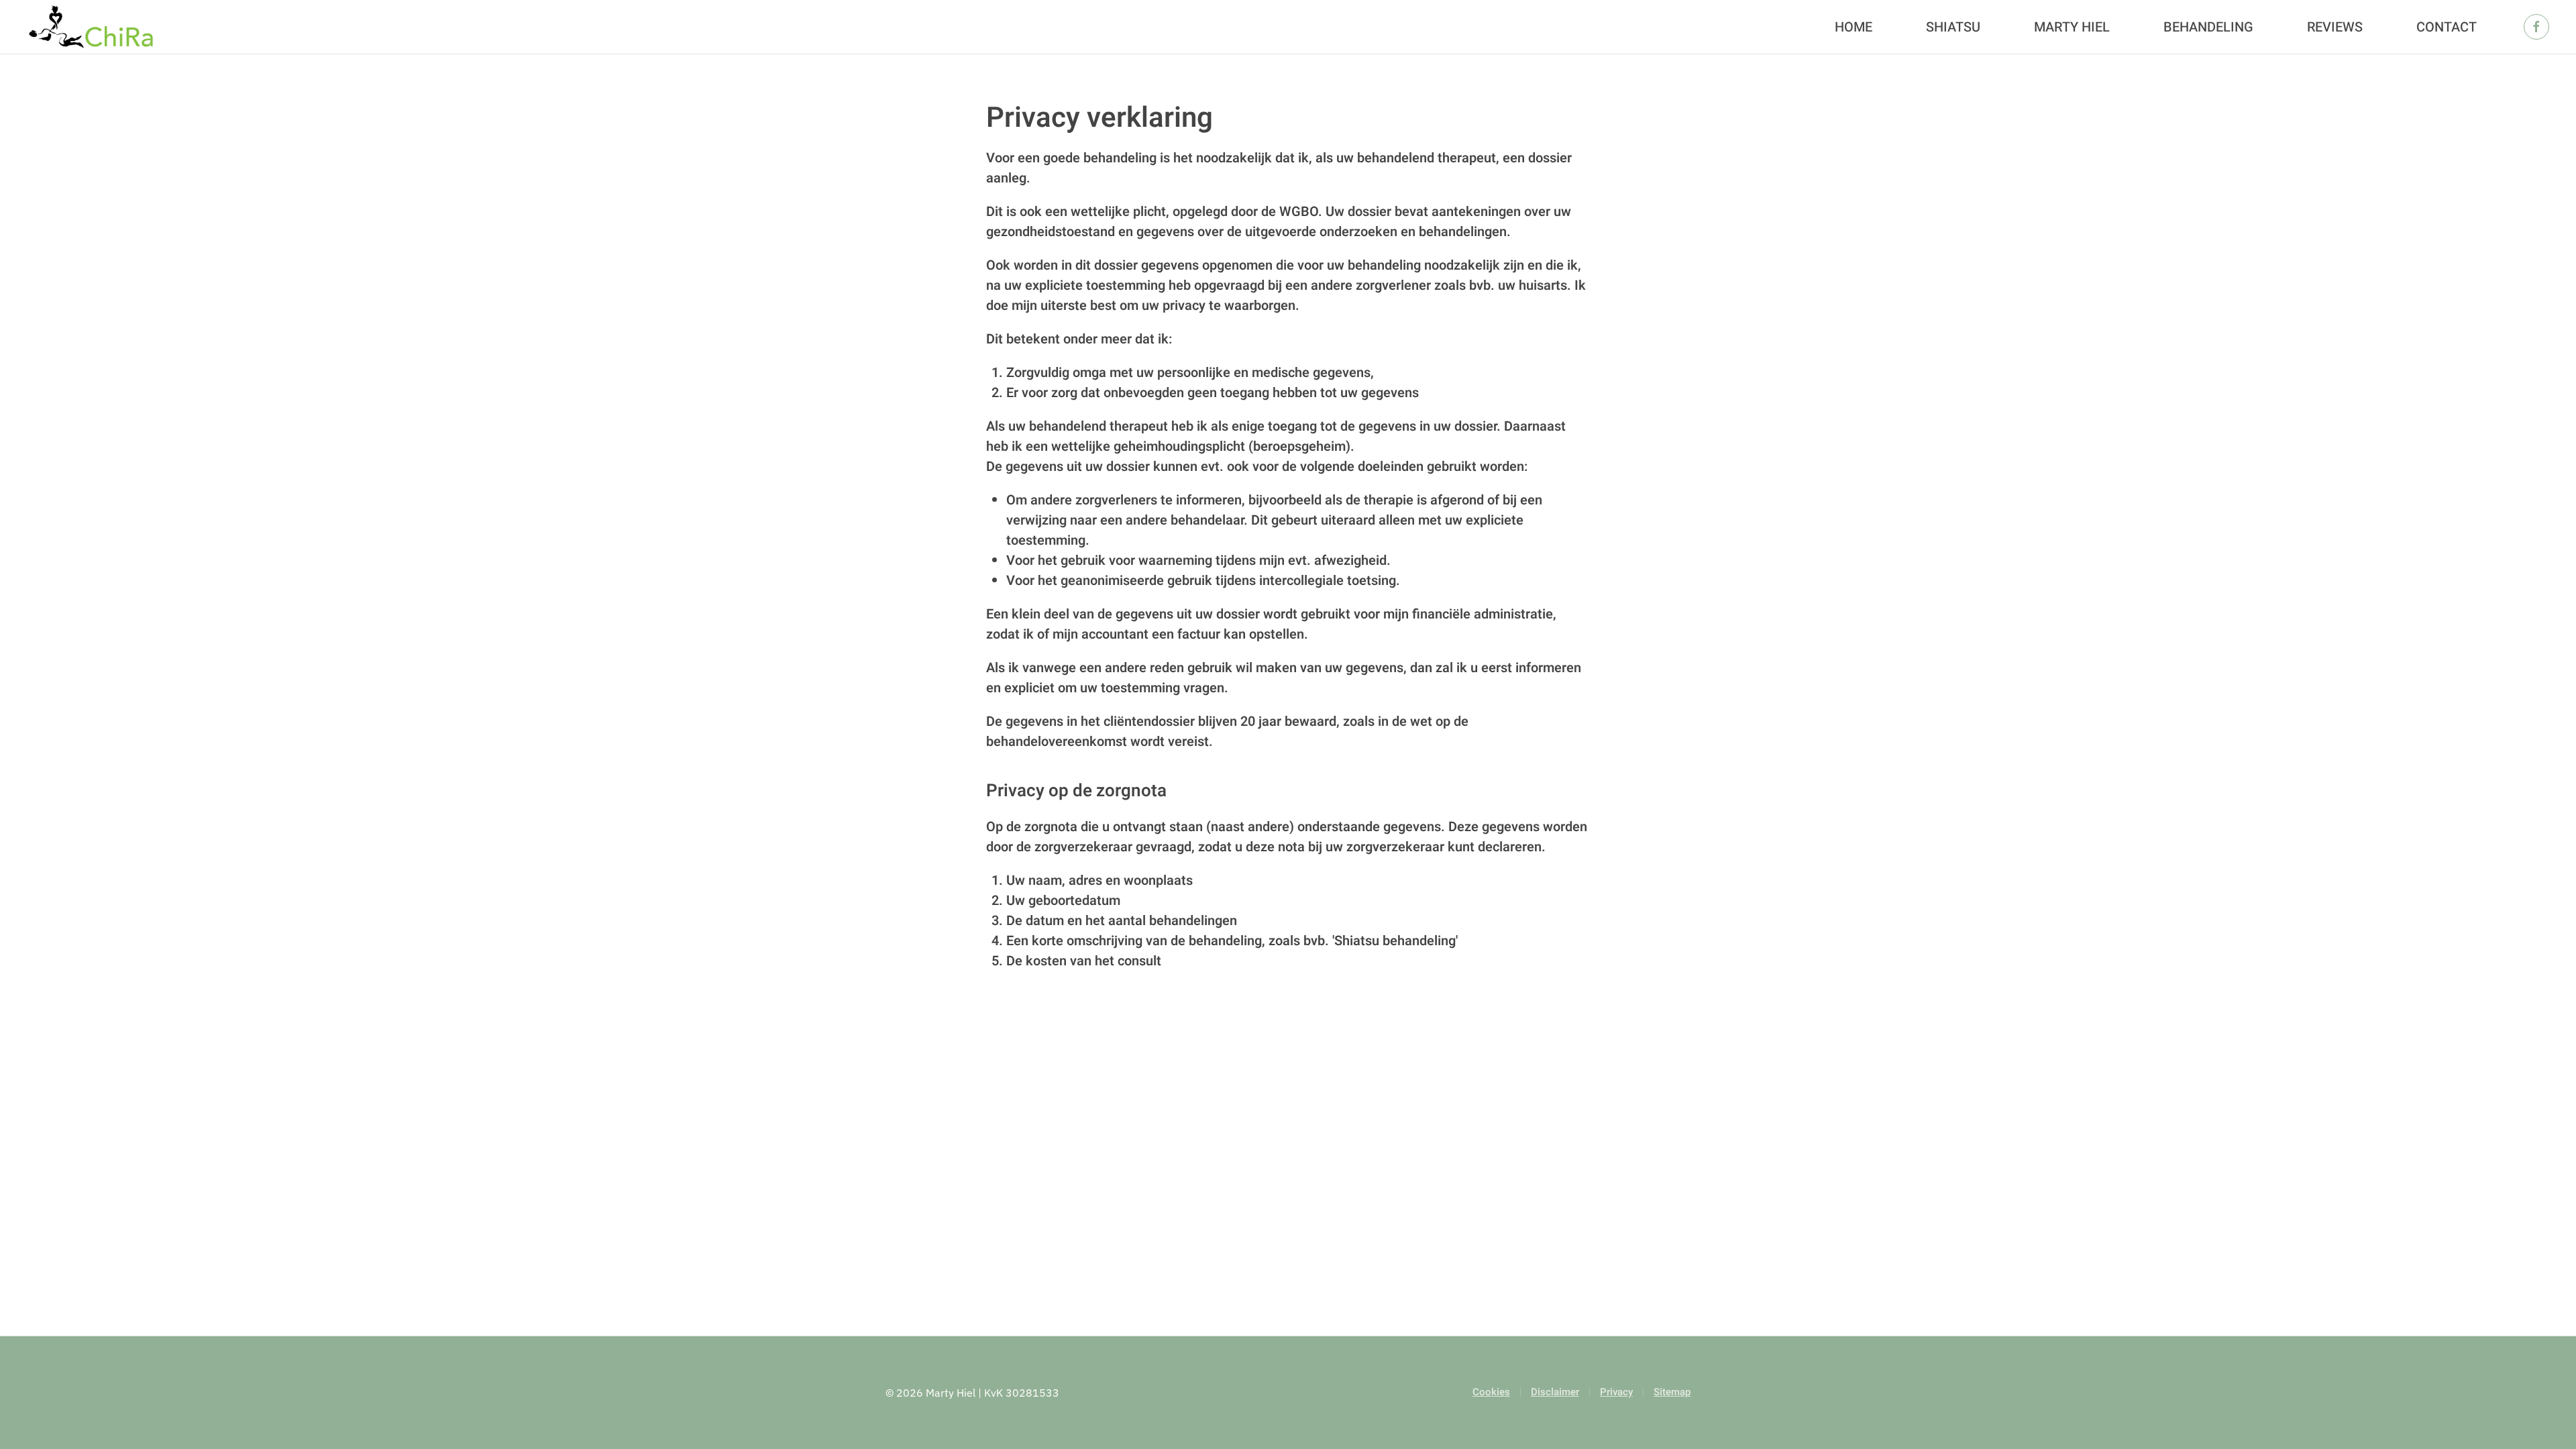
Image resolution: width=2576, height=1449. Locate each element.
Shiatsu (1953, 27)
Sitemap (1672, 1392)
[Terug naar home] (91, 27)
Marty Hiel (2072, 27)
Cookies (1491, 1392)
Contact (2447, 27)
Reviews (2335, 27)
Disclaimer (1555, 1392)
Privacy (1616, 1392)
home (1854, 27)
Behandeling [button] (2208, 27)
